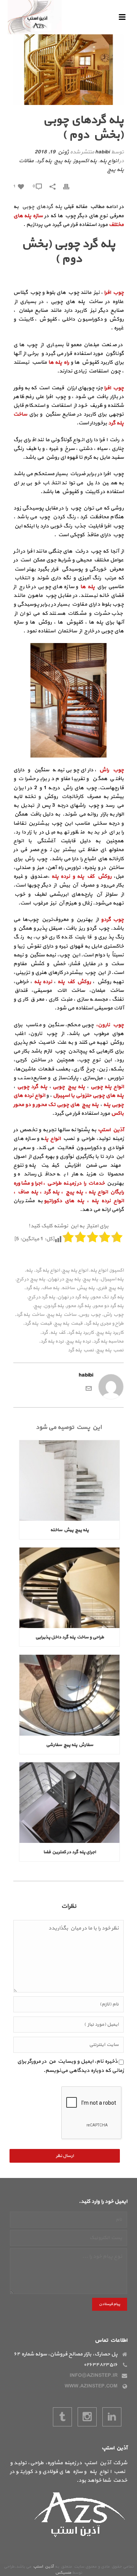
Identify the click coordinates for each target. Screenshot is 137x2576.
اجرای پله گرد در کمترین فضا (70, 1852)
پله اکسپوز (85, 161)
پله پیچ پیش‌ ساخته (69, 1530)
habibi (102, 152)
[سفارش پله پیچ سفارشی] (69, 1695)
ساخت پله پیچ (62, 1315)
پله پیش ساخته (78, 1288)
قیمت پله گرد (38, 1324)
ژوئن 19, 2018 (52, 152)
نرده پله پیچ (79, 1342)
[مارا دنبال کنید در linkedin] (112, 2417)
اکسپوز (117, 1271)
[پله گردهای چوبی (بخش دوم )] (68, 70)
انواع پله (109, 161)
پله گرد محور (79, 1306)
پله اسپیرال (112, 1279)
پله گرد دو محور (108, 1306)
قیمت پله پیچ (68, 1324)
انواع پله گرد (47, 1271)
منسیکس (63, 2573)
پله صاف (51, 1288)
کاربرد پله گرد (81, 1333)
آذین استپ (43, 2567)
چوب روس (90, 1315)
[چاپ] (70, 186)
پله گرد (44, 161)
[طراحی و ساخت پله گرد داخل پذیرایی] (69, 1588)
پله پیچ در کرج (31, 1279)
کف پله (58, 1333)
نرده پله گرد (52, 1342)
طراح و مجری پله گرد (104, 1324)
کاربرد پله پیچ (110, 1333)
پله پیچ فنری (110, 1288)
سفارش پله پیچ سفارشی (70, 1745)
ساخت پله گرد (30, 1315)
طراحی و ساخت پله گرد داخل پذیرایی (70, 1637)
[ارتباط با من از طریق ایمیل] (89, 1388)
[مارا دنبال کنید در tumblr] (62, 2417)
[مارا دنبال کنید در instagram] (87, 2417)
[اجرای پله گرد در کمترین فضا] (69, 1803)
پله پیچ (63, 161)
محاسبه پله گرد (108, 1342)
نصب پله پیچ (110, 1350)
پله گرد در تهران (73, 1297)
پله (29, 1271)
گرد (45, 1333)
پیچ (38, 1306)
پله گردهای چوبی (42, 207)
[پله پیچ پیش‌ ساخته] (69, 1481)
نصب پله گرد (81, 1350)
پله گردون (54, 1306)
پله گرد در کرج (42, 1297)
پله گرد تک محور (107, 1297)
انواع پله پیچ (75, 1271)
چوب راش (113, 1315)
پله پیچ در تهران (64, 1279)
